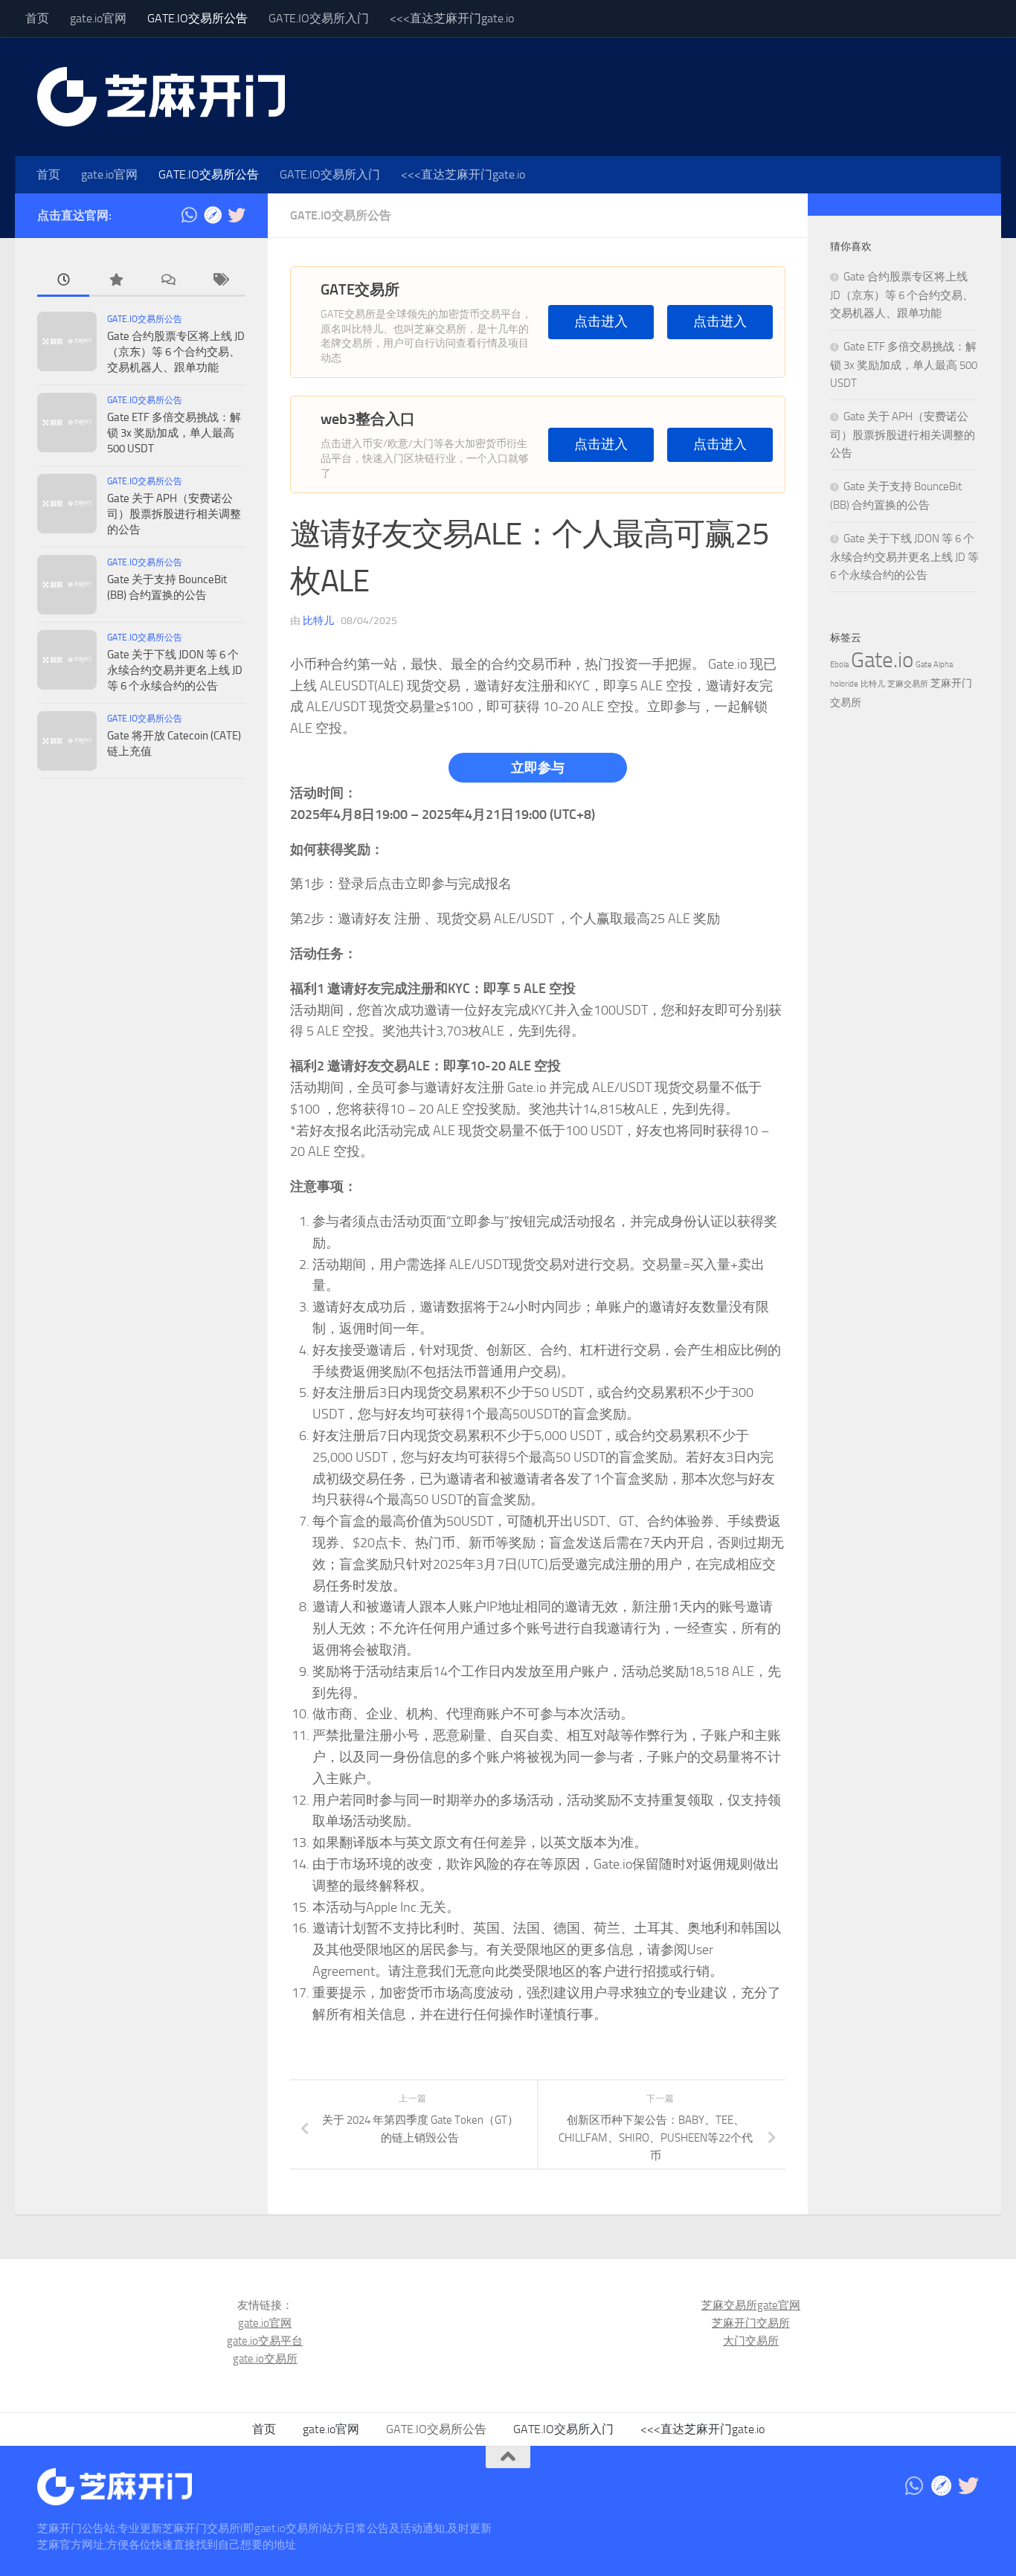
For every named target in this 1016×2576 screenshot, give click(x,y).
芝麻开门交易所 (751, 2323)
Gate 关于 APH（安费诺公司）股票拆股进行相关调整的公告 (174, 514)
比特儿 (318, 621)
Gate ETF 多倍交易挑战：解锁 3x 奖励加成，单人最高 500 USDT (174, 433)
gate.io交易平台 (265, 2341)
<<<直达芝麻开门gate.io (452, 18)
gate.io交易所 (265, 2359)
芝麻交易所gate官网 (751, 2305)
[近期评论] (167, 281)
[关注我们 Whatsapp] (189, 215)
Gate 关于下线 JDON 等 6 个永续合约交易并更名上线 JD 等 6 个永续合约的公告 (175, 670)
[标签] (219, 281)
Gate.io (882, 660)
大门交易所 (751, 2341)
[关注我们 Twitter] (237, 215)
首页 (37, 18)
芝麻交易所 (908, 684)
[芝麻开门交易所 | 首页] (161, 97)
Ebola (839, 665)
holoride (844, 684)
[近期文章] (63, 281)
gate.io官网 (98, 18)
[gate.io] (213, 215)
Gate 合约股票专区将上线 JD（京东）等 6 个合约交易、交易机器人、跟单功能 (176, 352)
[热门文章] (115, 281)
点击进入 (601, 322)
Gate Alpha (934, 665)
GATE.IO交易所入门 (319, 18)
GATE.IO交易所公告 (197, 18)
